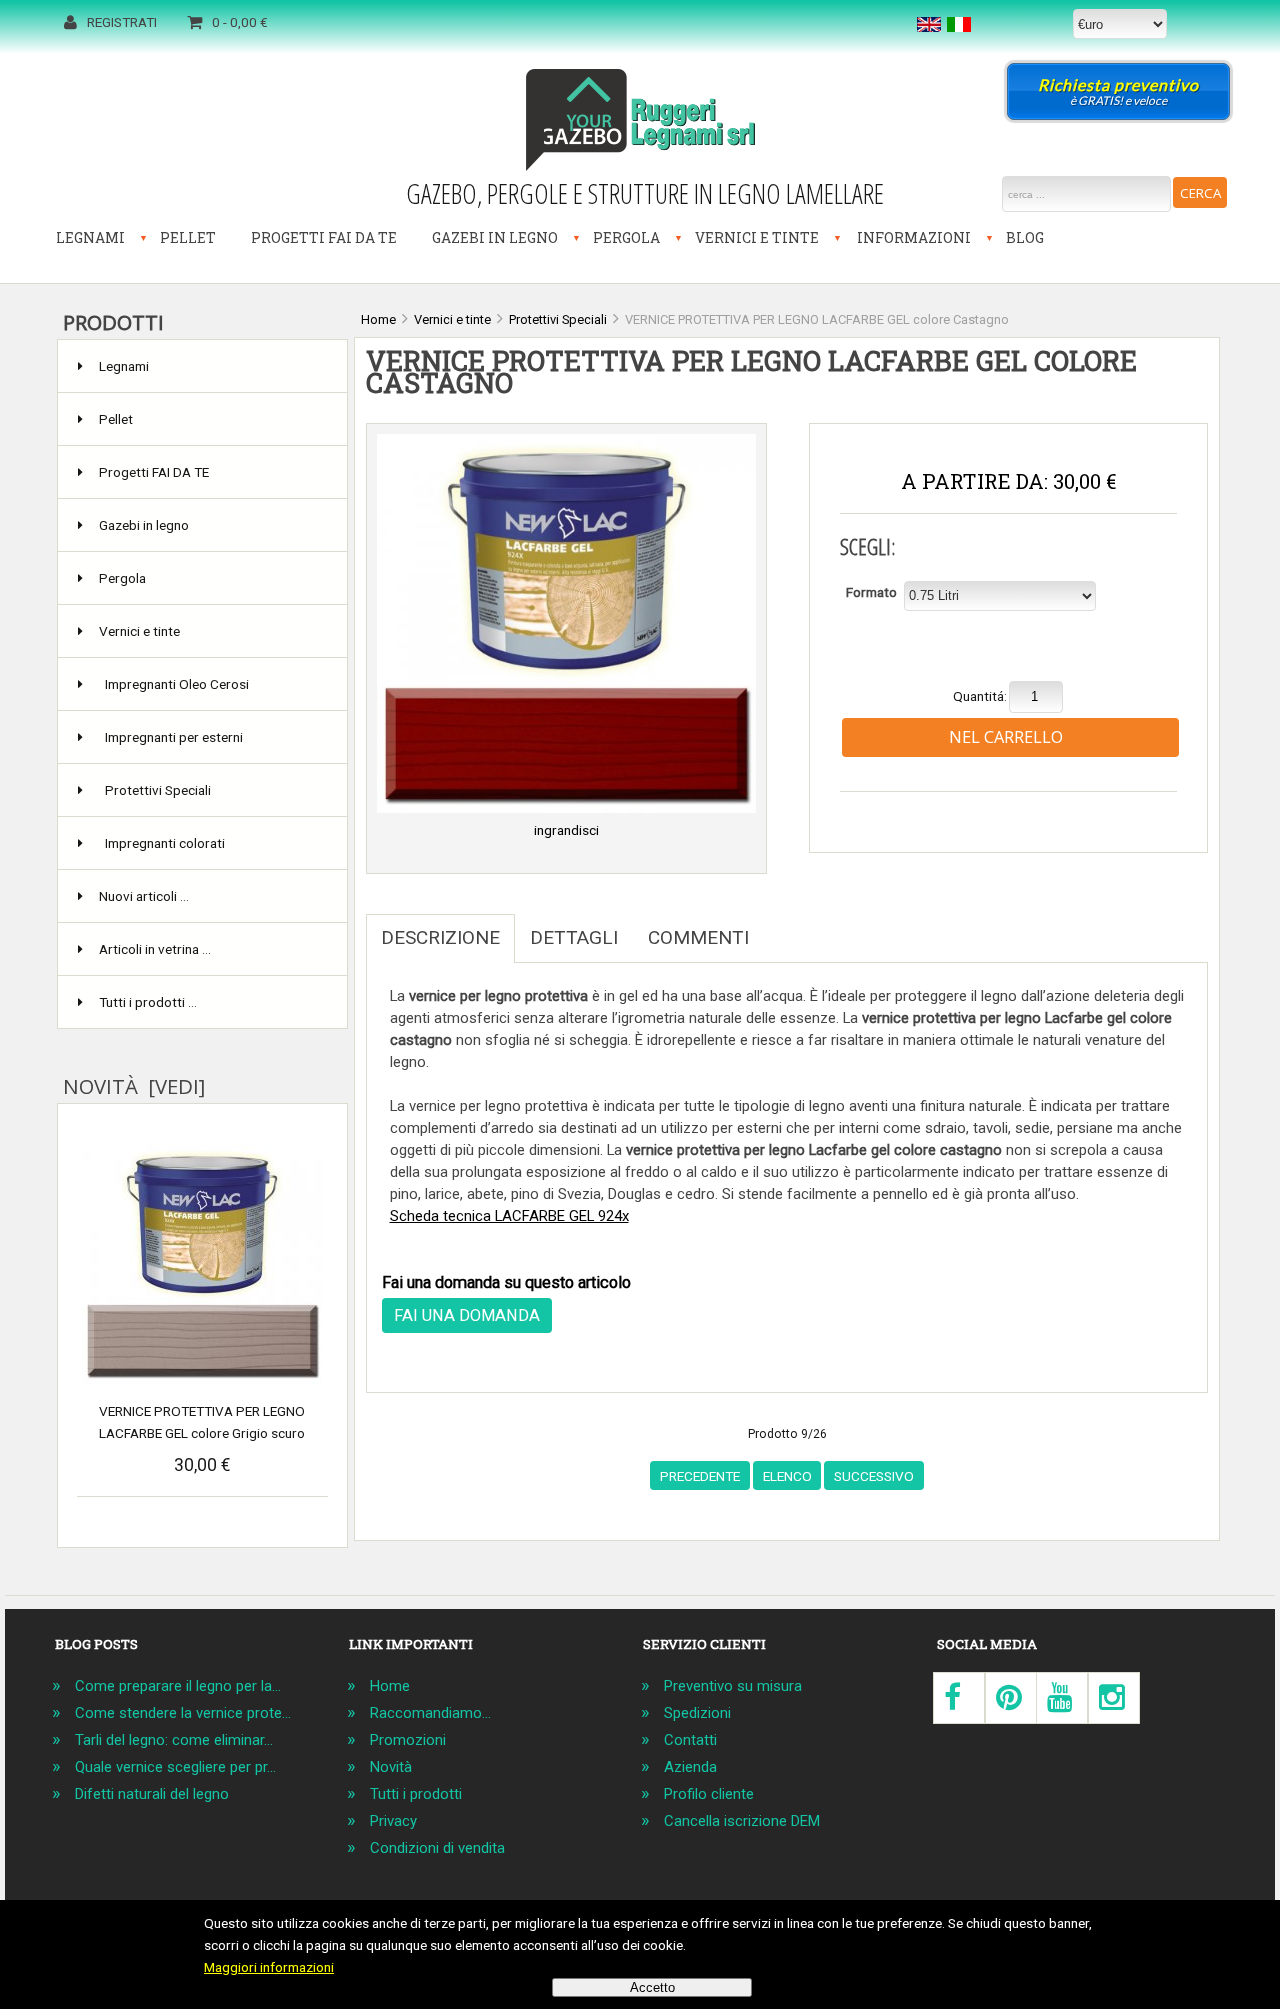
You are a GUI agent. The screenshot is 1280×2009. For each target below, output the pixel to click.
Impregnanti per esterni (174, 737)
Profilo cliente (709, 1794)
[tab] (779, 927)
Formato (871, 592)
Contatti (690, 1740)
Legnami (90, 237)
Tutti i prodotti (416, 1794)
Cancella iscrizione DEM (742, 1821)
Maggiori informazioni (269, 1967)
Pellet (188, 237)
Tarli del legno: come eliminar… (174, 1740)
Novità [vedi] (134, 1086)
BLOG (1025, 237)
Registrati (122, 22)
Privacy (393, 1821)
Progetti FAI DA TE (324, 237)
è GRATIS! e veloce (1118, 91)
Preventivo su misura (733, 1686)
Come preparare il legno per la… (178, 1686)
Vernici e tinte (757, 237)
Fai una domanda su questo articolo (506, 1282)
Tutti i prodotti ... (148, 1002)
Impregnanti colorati (165, 843)
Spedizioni (697, 1713)
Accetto (652, 1987)
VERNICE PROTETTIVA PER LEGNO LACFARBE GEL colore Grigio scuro (202, 1422)
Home (390, 1686)
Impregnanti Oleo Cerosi (177, 684)
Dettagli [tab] (574, 937)
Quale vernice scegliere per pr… (175, 1767)
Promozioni (408, 1740)
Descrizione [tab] (440, 937)
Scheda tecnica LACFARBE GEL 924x (509, 1216)
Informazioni (914, 237)
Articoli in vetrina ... (155, 949)
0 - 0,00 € (240, 22)
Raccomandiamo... (430, 1713)
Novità (391, 1767)
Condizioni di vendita (437, 1848)
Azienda (690, 1767)
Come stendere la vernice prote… (183, 1713)
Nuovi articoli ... (144, 896)
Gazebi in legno (495, 237)
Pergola (626, 237)
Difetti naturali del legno (152, 1794)
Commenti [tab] (698, 937)
